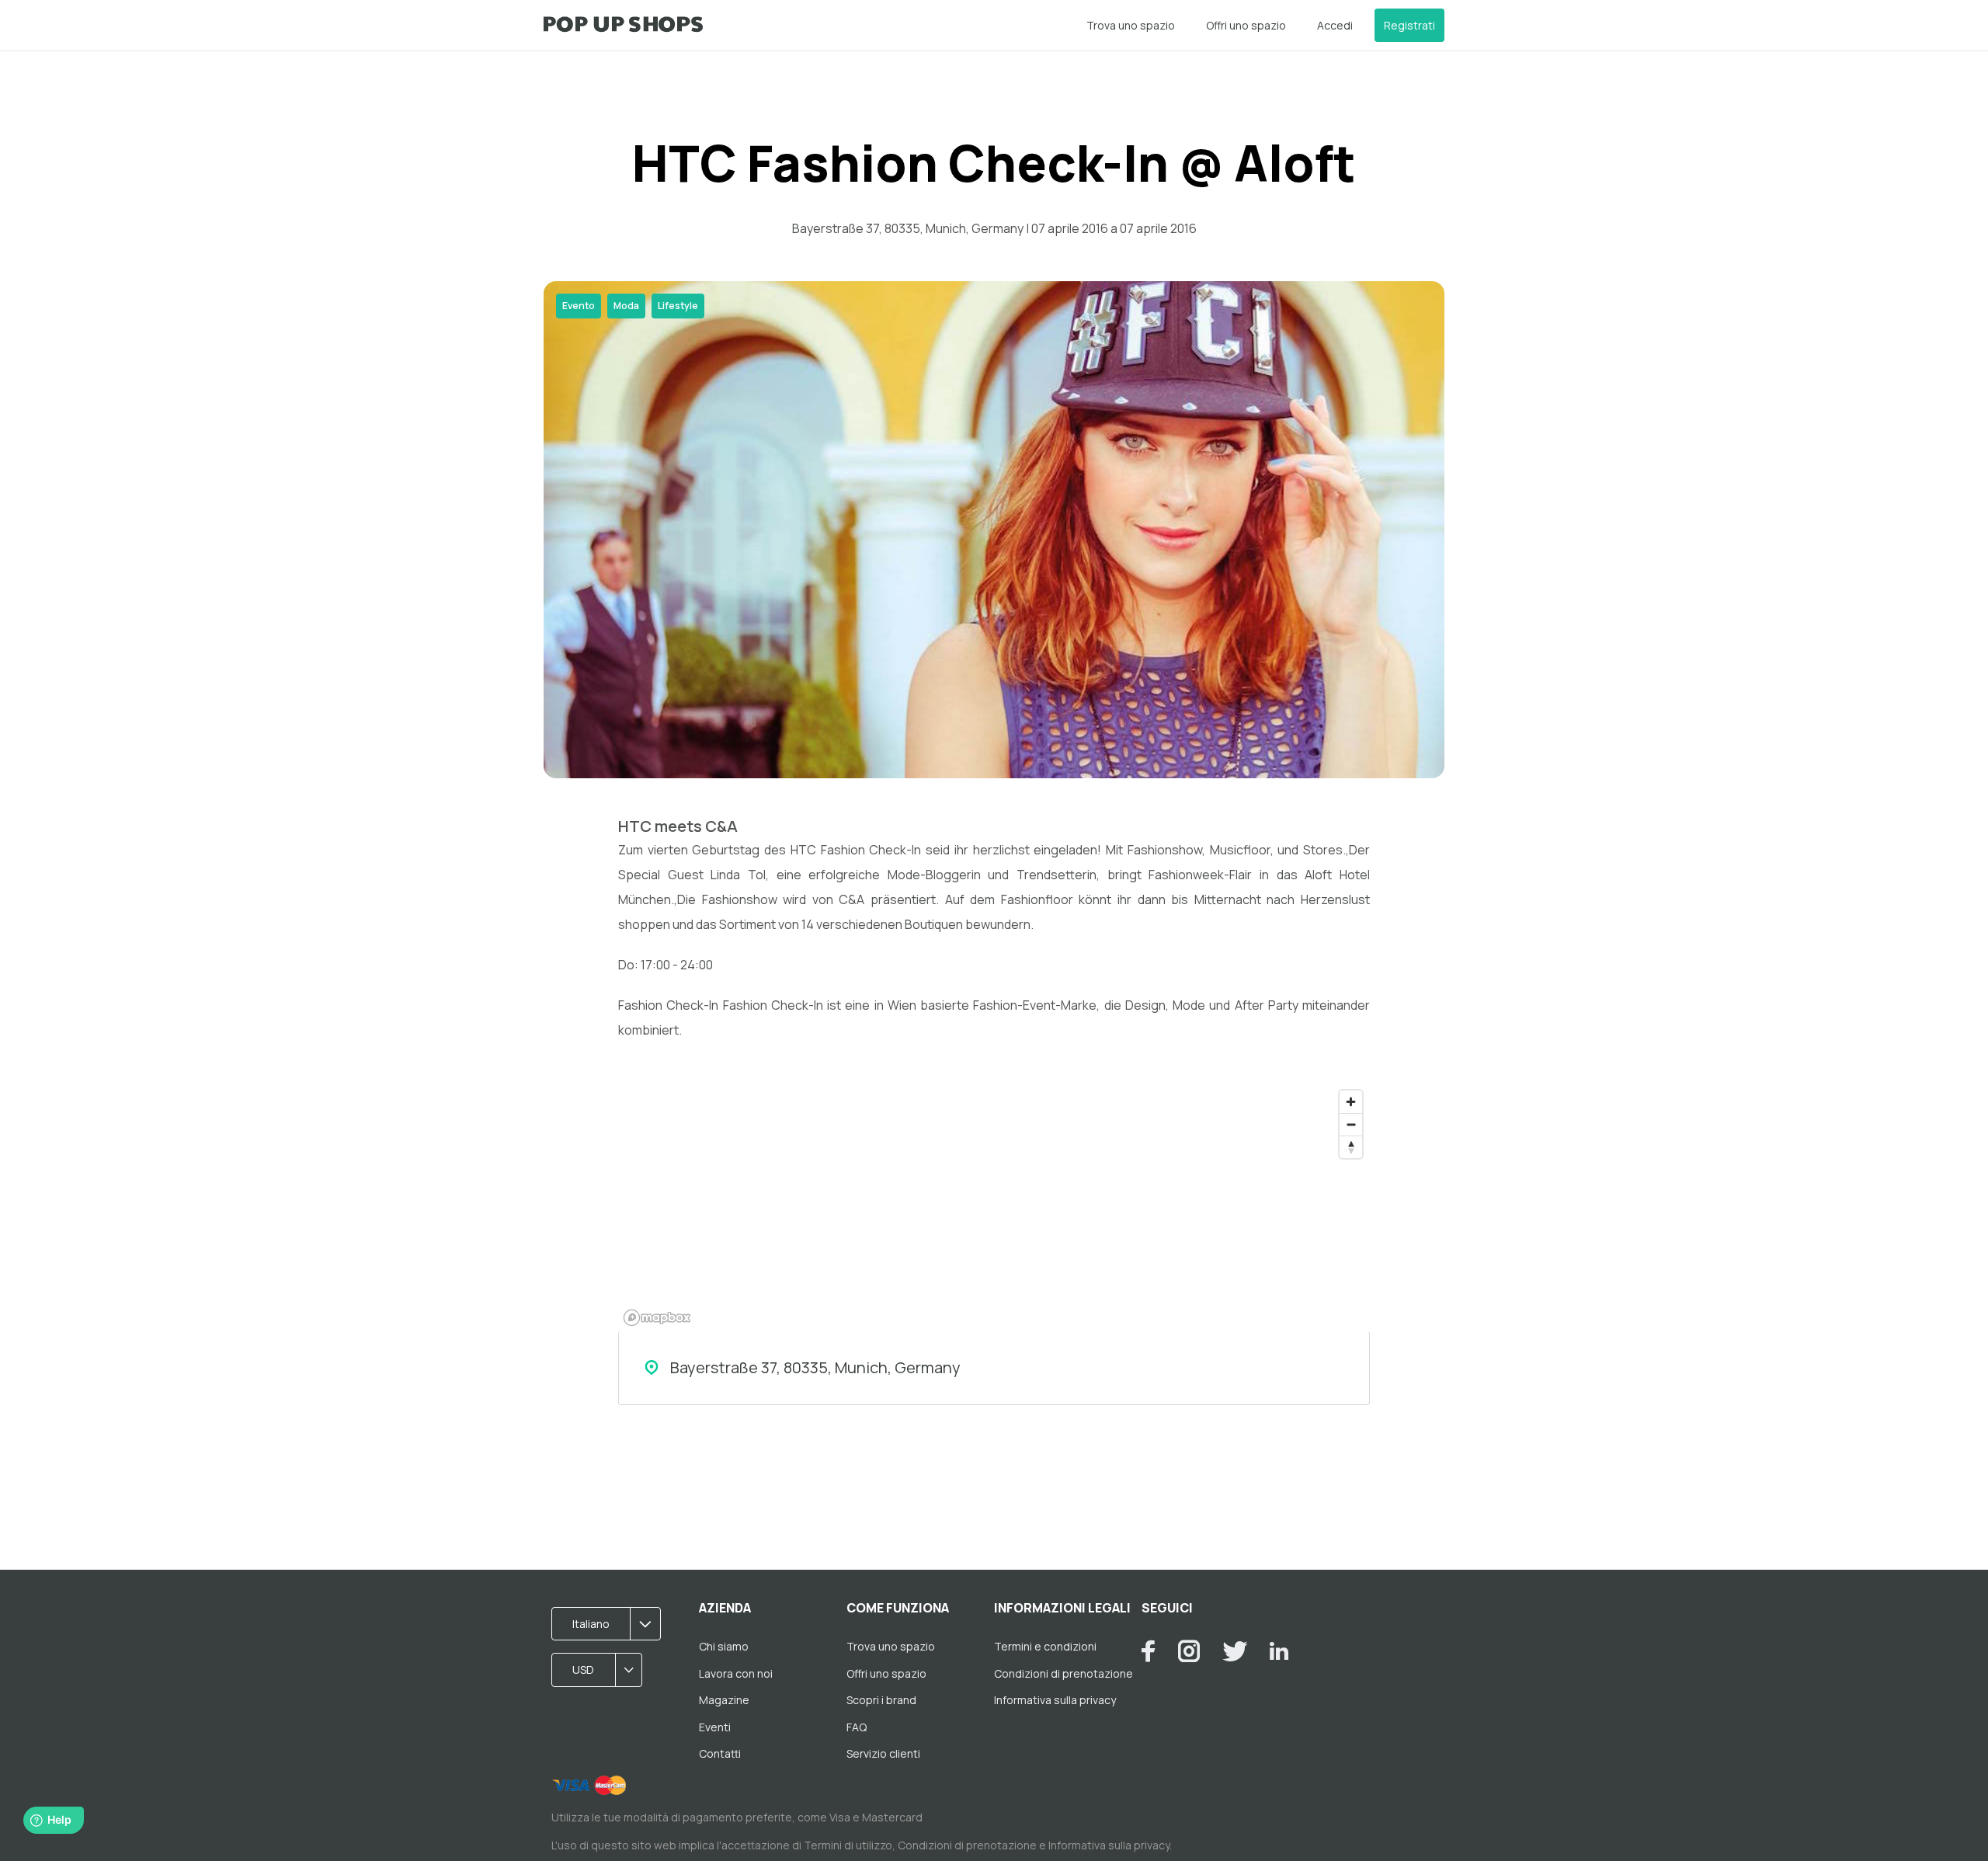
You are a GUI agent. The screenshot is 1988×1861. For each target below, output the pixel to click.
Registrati (1409, 25)
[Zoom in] (1351, 1102)
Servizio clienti (883, 1753)
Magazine (724, 1700)
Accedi (1335, 25)
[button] (611, 1624)
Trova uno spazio (1131, 25)
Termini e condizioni (1045, 1646)
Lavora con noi (736, 1673)
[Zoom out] (1351, 1124)
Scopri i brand (881, 1700)
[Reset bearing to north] (1351, 1147)
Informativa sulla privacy (1055, 1700)
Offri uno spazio (1246, 25)
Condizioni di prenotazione (1064, 1673)
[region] (994, 1207)
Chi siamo (724, 1646)
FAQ (857, 1727)
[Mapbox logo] (657, 1318)
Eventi (715, 1727)
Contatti (720, 1753)
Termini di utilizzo (848, 1845)
